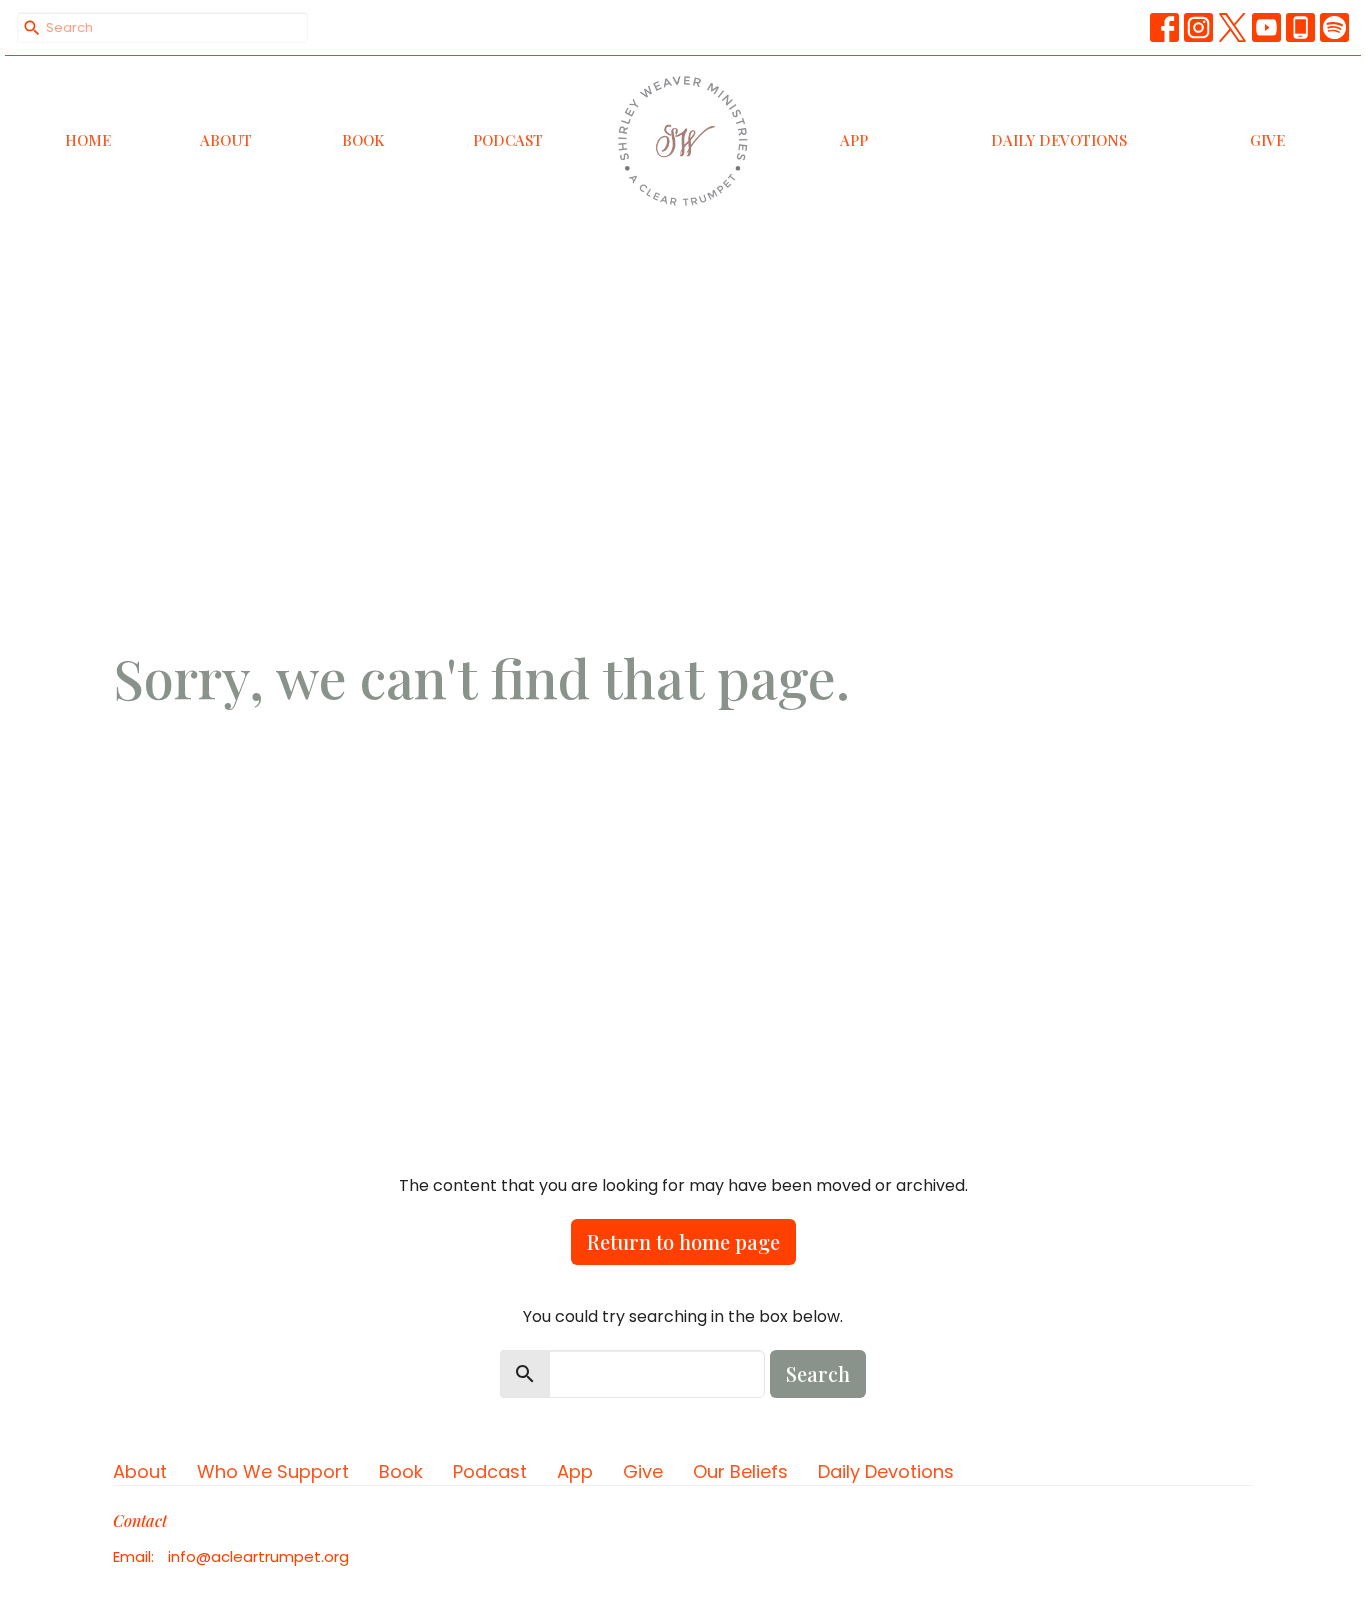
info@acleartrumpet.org (258, 1556)
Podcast (508, 140)
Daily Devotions (1059, 140)
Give (1267, 140)
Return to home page (683, 1241)
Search (818, 1373)
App (854, 140)
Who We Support (273, 1471)
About (226, 140)
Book (363, 140)
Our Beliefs (740, 1471)
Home (88, 140)
